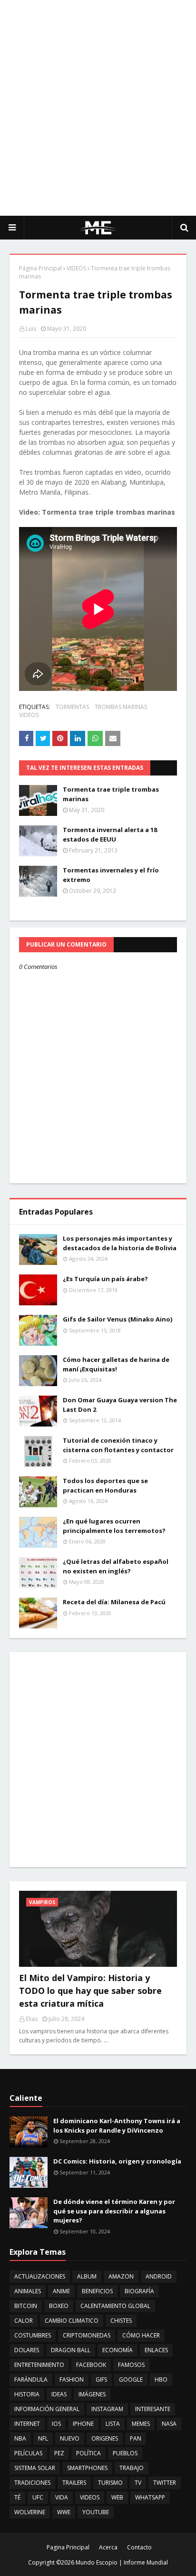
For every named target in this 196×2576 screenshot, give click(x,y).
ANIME (61, 2291)
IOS (56, 2424)
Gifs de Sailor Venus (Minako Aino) (118, 1319)
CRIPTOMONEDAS (87, 2335)
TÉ (17, 2497)
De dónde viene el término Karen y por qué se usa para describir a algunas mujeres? (114, 2211)
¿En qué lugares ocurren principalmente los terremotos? (114, 1526)
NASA (169, 2424)
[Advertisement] (98, 107)
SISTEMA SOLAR (35, 2468)
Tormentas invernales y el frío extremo (111, 875)
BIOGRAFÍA (139, 2291)
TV (138, 2483)
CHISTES (121, 2321)
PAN (136, 2438)
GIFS (101, 2380)
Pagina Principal (68, 2547)
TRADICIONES (32, 2483)
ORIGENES (105, 2438)
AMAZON (121, 2276)
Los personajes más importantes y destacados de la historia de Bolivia (120, 1243)
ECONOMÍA (118, 2350)
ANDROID (159, 2276)
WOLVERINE (30, 2512)
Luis (31, 329)
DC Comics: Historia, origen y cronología (117, 2161)
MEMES (141, 2424)
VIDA (62, 2497)
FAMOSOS (131, 2365)
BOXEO (59, 2306)
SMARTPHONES (87, 2468)
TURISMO (110, 2483)
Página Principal (40, 268)
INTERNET (27, 2424)
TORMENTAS (72, 707)
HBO (161, 2380)
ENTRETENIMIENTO (39, 2365)
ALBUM (87, 2276)
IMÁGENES (92, 2394)
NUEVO (70, 2438)
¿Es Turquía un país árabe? (105, 1279)
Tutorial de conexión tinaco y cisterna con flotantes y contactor (118, 1445)
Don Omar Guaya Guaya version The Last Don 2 (120, 1405)
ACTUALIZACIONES (40, 2276)
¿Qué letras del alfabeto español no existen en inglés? (116, 1566)
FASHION (72, 2380)
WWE (64, 2512)
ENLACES (156, 2350)
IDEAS (59, 2394)
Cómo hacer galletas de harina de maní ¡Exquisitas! (116, 1364)
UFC (38, 2497)
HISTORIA (27, 2394)
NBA (20, 2438)
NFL (43, 2438)
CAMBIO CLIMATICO (72, 2321)
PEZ (59, 2453)
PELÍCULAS (28, 2453)
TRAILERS (74, 2483)
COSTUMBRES (33, 2335)
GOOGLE (131, 2380)
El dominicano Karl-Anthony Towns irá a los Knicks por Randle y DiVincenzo (117, 2126)
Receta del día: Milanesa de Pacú (114, 1602)
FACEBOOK (91, 2365)
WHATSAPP (150, 2497)
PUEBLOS (125, 2453)
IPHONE (83, 2424)
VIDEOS (76, 268)
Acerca (108, 2547)
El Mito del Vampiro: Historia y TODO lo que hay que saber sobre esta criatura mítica (90, 1991)
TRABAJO (132, 2468)
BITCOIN (26, 2306)
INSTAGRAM (107, 2409)
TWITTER (165, 2483)
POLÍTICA (88, 2453)
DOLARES (27, 2350)
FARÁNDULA (31, 2380)
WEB (117, 2497)
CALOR (24, 2321)
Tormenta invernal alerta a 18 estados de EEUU (110, 834)
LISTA (113, 2424)
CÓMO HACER (141, 2335)
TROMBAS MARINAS (121, 707)
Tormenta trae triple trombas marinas (111, 794)
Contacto (139, 2547)
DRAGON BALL (71, 2350)
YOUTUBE (96, 2512)
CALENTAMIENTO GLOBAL (115, 2306)
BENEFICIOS (97, 2291)
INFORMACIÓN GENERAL (47, 2409)
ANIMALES (28, 2291)
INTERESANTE (153, 2409)
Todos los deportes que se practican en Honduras (105, 1485)
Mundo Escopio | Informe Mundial (122, 2562)
